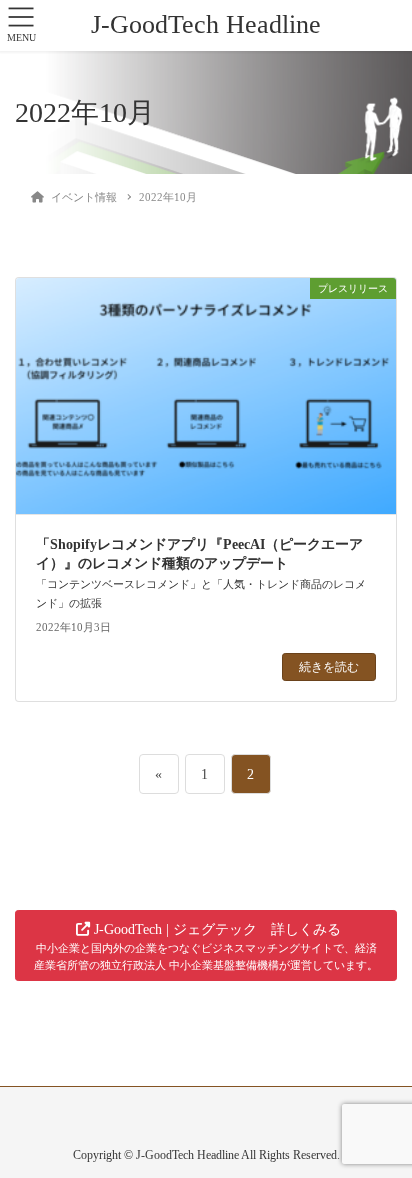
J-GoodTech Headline (206, 24)
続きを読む (329, 667)
